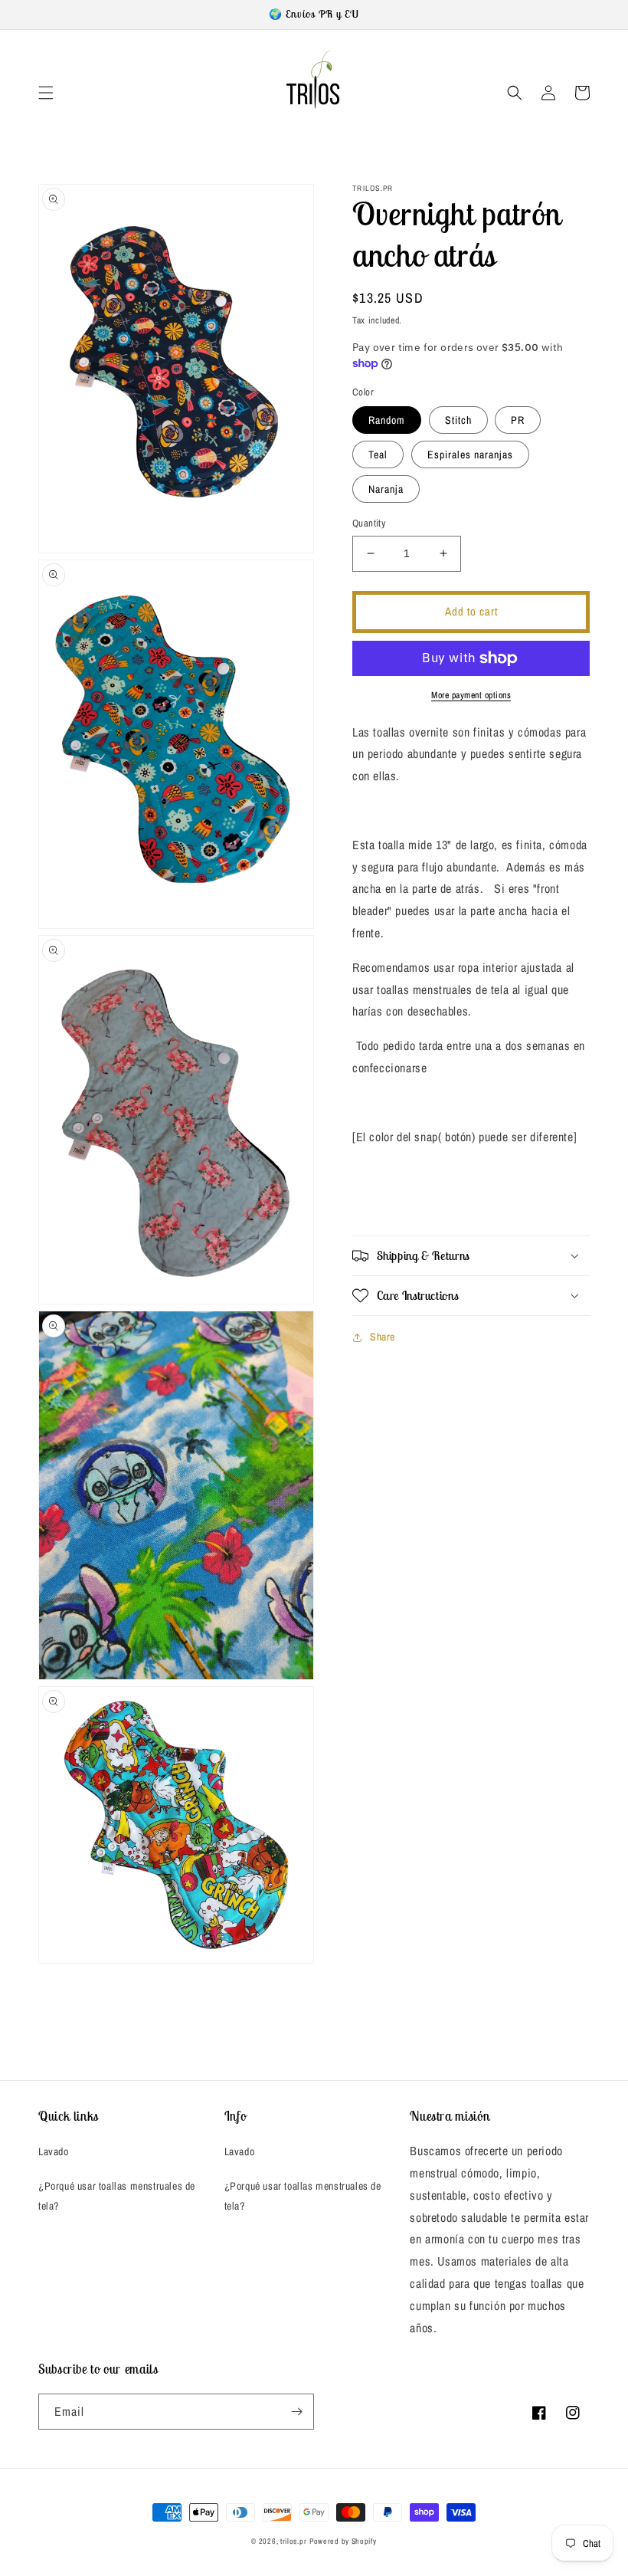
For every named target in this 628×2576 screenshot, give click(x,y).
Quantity (369, 523)
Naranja (386, 489)
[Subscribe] (296, 2412)
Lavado (54, 2151)
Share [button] (383, 1337)
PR (518, 420)
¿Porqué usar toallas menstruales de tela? (117, 2195)
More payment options (471, 695)
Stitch (458, 420)
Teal (378, 454)
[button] (46, 93)
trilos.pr (293, 2541)
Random (387, 420)
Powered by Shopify (343, 2541)
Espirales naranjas (470, 454)
